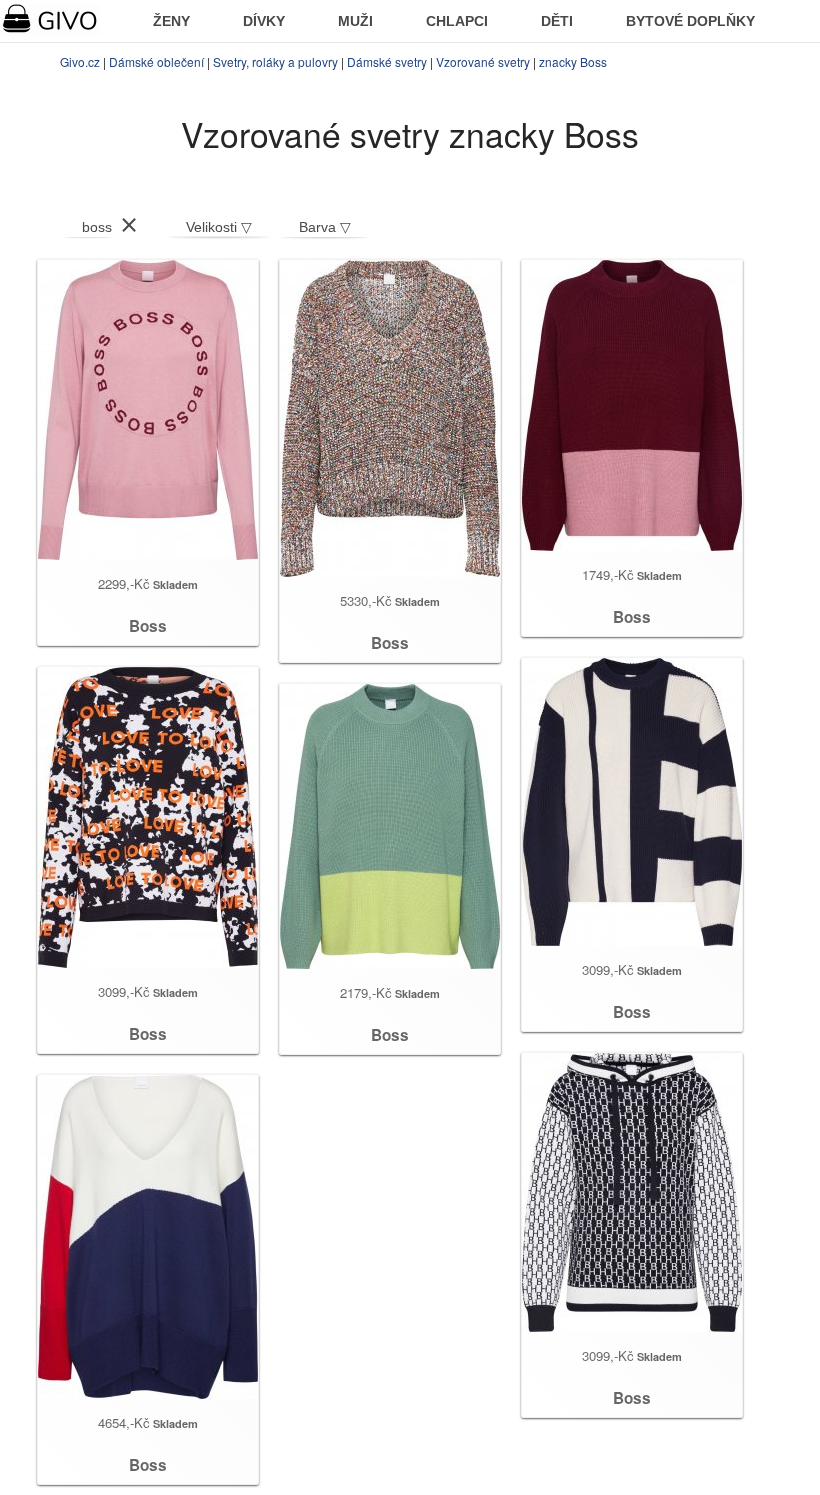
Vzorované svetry (483, 61)
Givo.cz (80, 61)
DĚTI (557, 21)
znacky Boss (573, 61)
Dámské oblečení (156, 61)
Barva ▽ (325, 227)
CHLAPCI (457, 21)
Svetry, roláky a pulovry (275, 61)
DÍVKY (264, 21)
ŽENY (171, 21)
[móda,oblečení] (62, 19)
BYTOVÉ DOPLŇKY (690, 21)
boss (97, 227)
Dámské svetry (387, 61)
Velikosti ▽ (219, 227)
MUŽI (355, 21)
